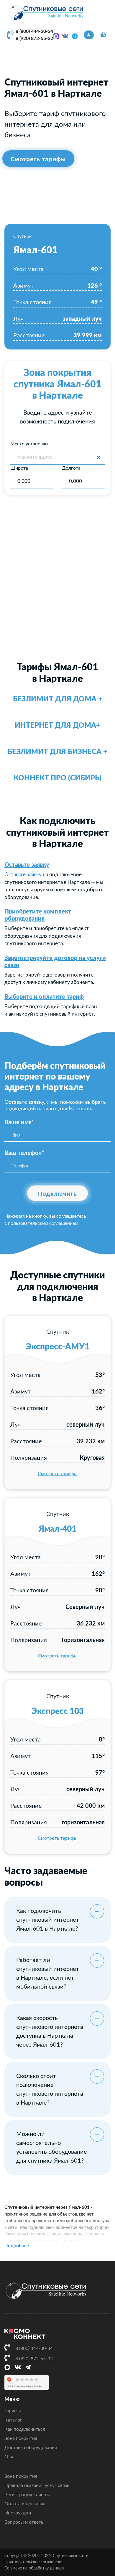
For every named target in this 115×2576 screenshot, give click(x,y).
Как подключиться (25, 2429)
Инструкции (18, 2513)
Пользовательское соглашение (34, 2562)
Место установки (29, 444)
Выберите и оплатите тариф (44, 997)
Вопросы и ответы (24, 2522)
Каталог (13, 2420)
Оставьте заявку (27, 865)
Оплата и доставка (25, 2504)
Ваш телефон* (24, 1153)
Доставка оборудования (31, 2448)
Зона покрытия (21, 2438)
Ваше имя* (19, 1122)
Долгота (71, 468)
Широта (19, 468)
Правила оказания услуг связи (37, 2485)
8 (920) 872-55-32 (34, 38)
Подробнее (17, 2246)
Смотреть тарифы (58, 1474)
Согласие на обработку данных (34, 2568)
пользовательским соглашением (43, 1223)
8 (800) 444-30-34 (34, 31)
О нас (11, 2457)
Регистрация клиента (28, 2495)
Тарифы (13, 2411)
